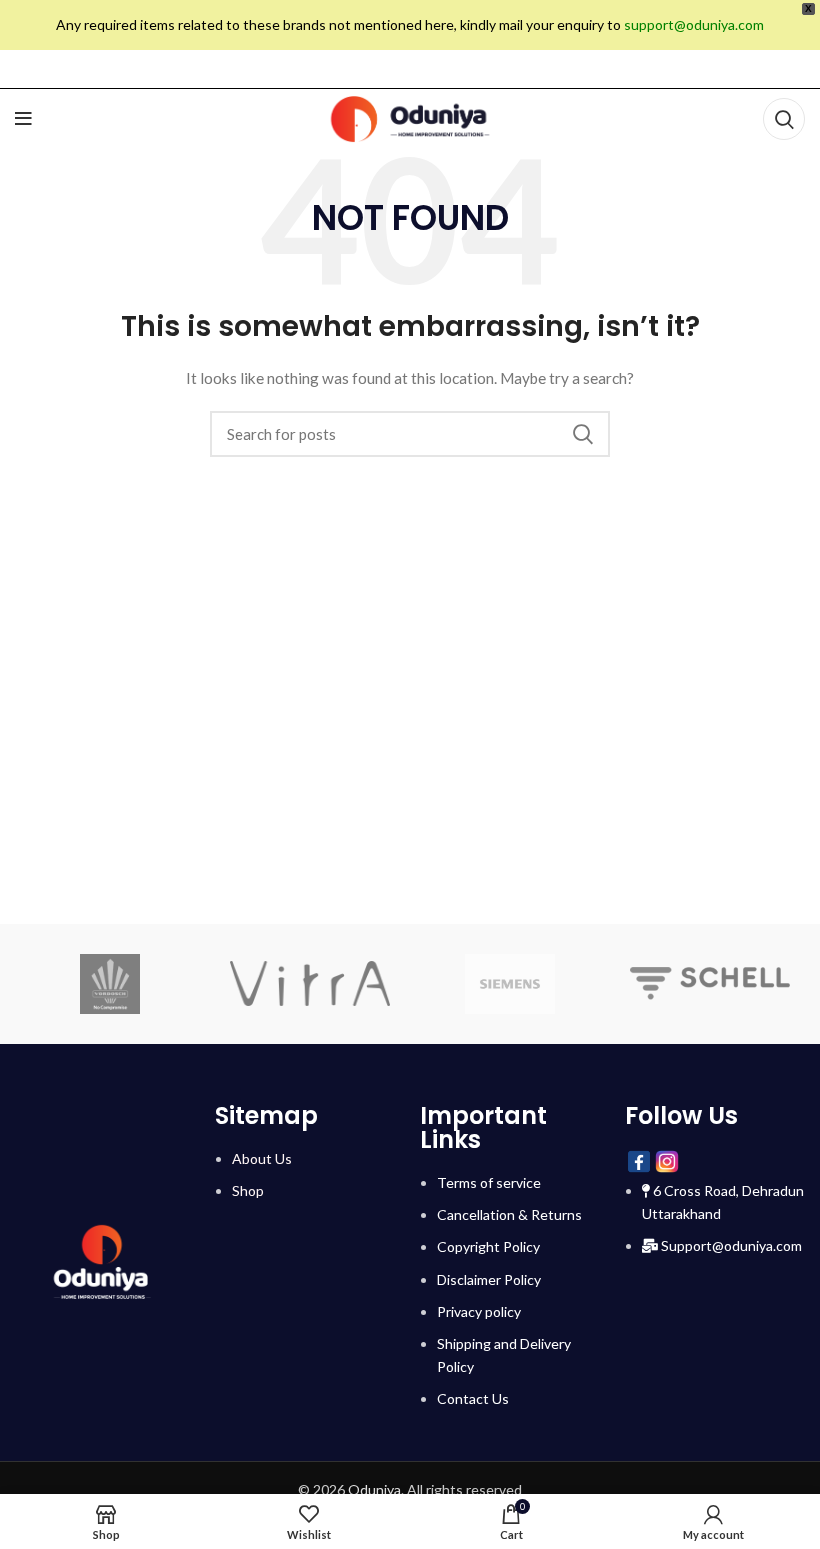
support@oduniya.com (694, 24)
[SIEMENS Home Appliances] (510, 984)
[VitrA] (310, 984)
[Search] (784, 119)
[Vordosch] (110, 984)
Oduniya (374, 1489)
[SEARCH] (583, 434)
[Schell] (710, 983)
